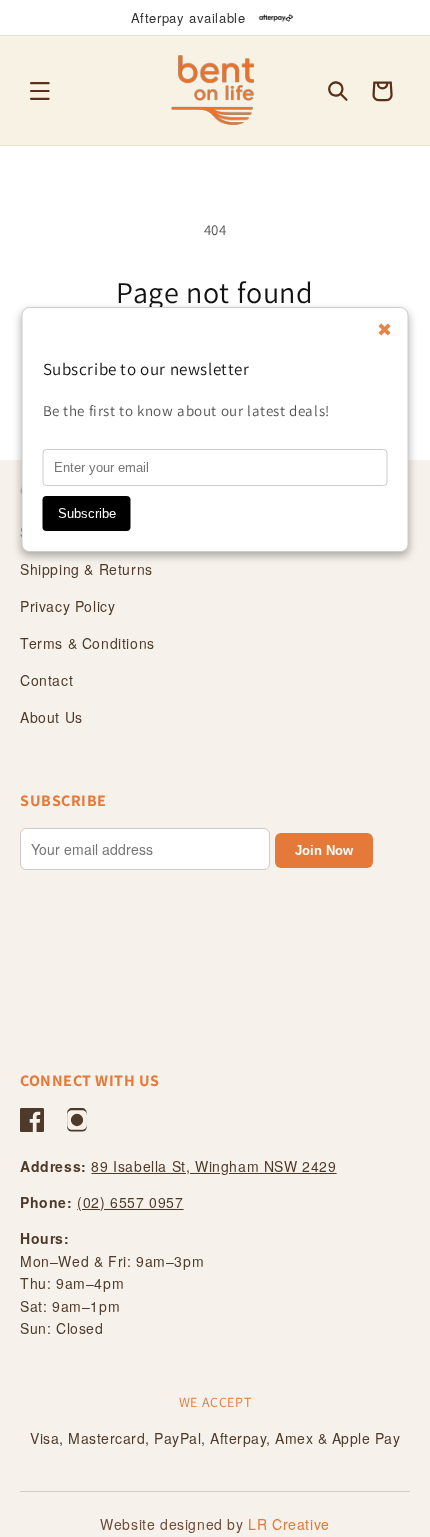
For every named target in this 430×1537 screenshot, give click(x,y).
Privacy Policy (67, 606)
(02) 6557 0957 (130, 1202)
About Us (51, 717)
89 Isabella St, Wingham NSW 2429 (213, 1166)
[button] (40, 91)
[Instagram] (77, 1120)
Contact (46, 680)
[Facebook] (32, 1120)
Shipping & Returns (86, 569)
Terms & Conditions (87, 643)
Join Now (324, 850)
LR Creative (289, 1524)
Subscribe (87, 513)
